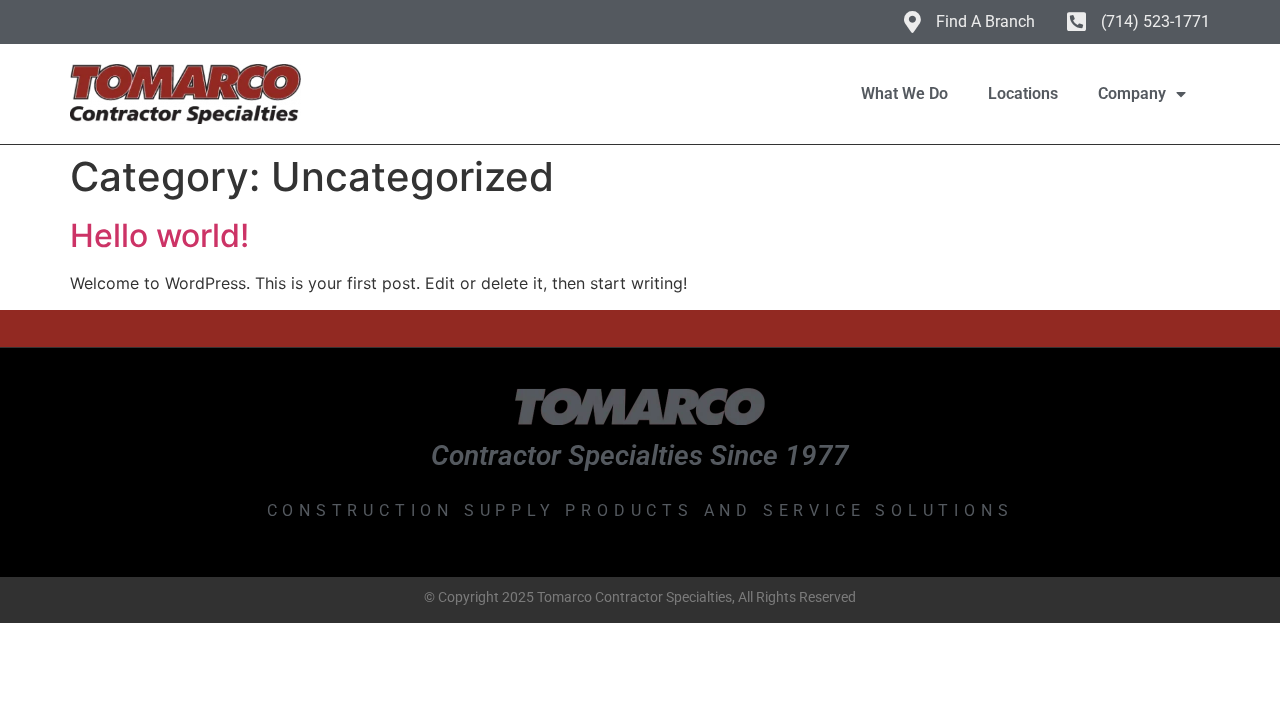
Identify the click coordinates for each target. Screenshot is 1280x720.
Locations (1023, 93)
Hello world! (159, 235)
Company (1132, 93)
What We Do (904, 93)
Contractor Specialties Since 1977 (640, 455)
